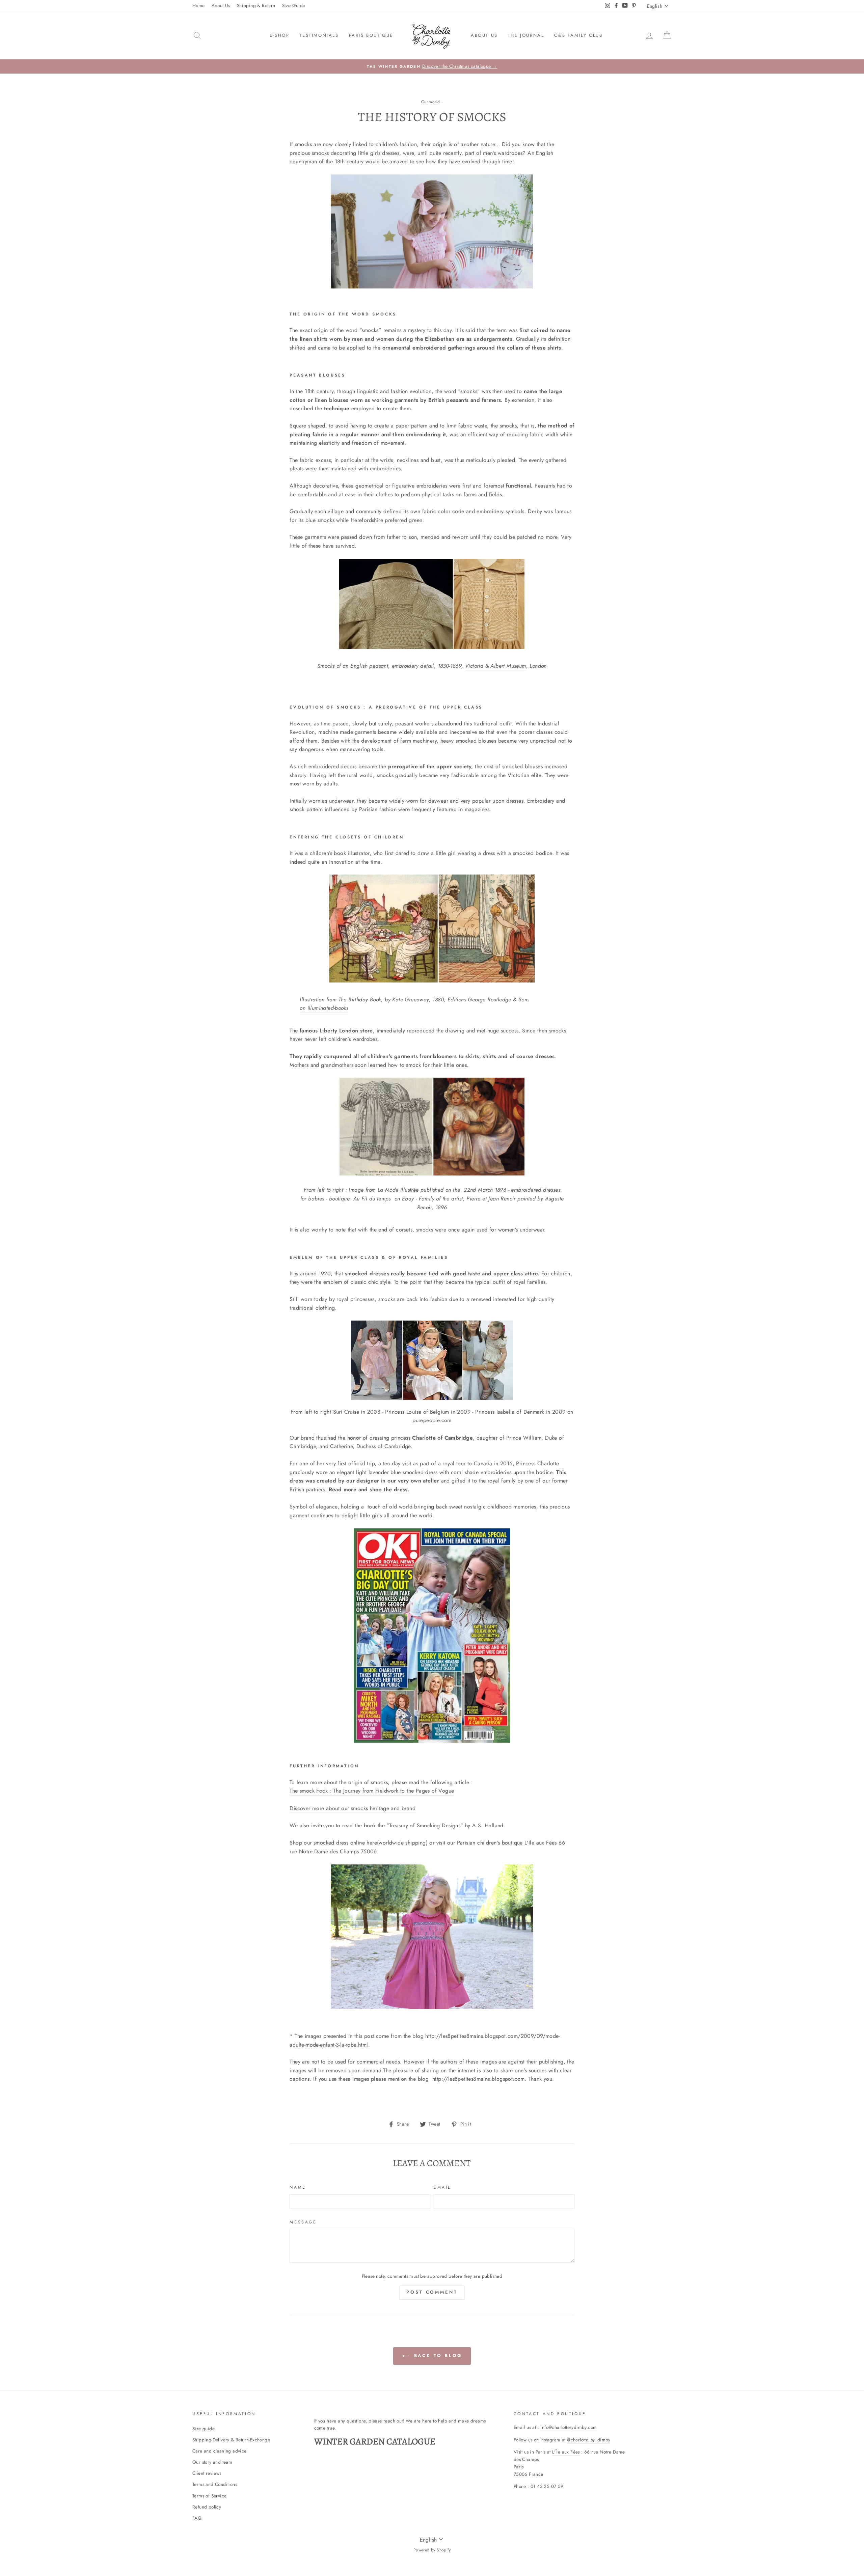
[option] (432, 66)
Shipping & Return (256, 5)
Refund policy (207, 2507)
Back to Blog (437, 2356)
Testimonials (319, 35)
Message (303, 2222)
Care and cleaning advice (220, 2451)
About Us (221, 5)
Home (199, 5)
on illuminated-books (324, 1008)
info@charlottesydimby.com (569, 2427)
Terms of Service (209, 2496)
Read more (343, 1489)
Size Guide (294, 5)
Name (298, 2187)
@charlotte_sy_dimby (589, 2440)
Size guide (204, 2429)
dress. (402, 1489)
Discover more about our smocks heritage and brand (353, 1808)
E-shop (280, 35)
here (372, 1843)
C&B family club (578, 35)
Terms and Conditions (215, 2484)
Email (442, 2187)
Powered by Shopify (432, 2550)
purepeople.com (432, 1420)
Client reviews (207, 2473)
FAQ (197, 2518)
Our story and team (212, 2462)
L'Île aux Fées (566, 2452)
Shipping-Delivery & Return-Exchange (231, 2440)
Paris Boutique (371, 35)
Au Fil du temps (372, 1199)
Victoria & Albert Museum (496, 666)
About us (484, 35)
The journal (526, 35)
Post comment (432, 2292)
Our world (431, 102)
